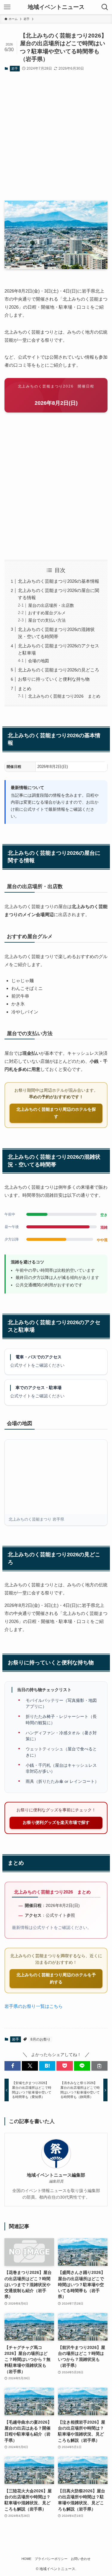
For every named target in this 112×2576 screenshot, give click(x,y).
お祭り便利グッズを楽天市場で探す (56, 1823)
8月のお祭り (40, 2039)
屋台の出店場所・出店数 (51, 606)
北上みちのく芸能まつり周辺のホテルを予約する (56, 1979)
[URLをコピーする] (99, 2066)
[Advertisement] (56, 137)
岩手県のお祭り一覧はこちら (34, 2006)
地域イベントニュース (56, 7)
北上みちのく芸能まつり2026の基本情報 (59, 581)
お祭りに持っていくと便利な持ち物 (54, 679)
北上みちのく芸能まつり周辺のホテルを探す (56, 1113)
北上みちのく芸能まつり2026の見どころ (59, 670)
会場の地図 (39, 661)
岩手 (15, 68)
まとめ (25, 689)
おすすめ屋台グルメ (47, 613)
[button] (13, 2066)
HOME (26, 2559)
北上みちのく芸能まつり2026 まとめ (64, 696)
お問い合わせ (81, 2559)
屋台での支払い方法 (47, 620)
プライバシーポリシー (51, 2559)
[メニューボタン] (7, 7)
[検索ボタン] (105, 7)
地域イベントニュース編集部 (56, 2175)
